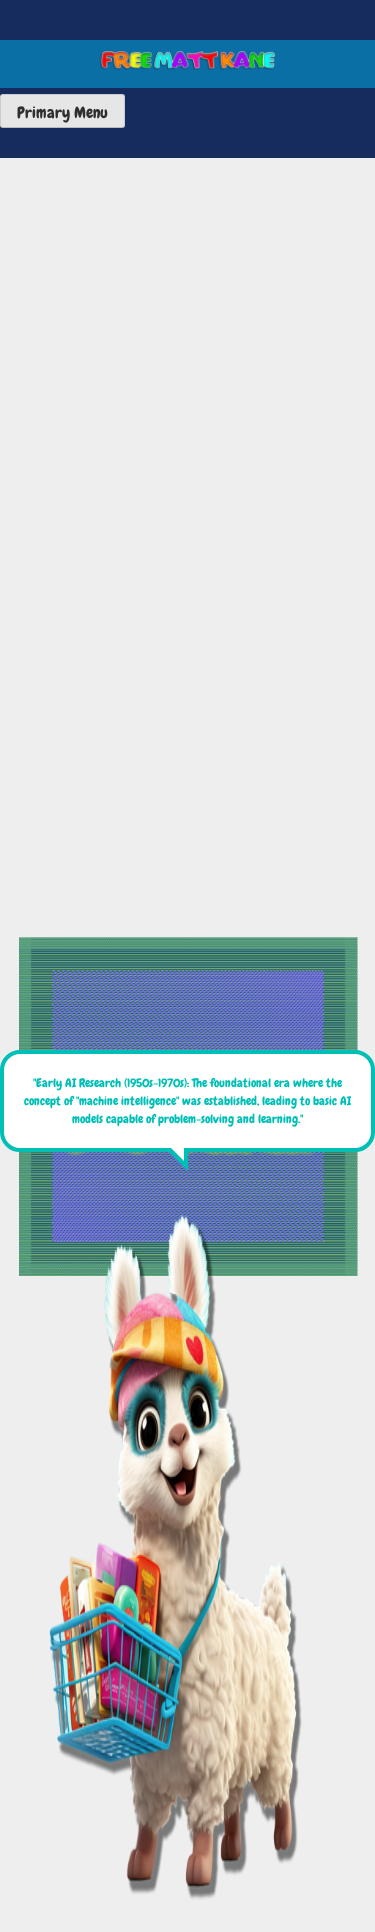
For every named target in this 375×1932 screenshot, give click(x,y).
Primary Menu (62, 112)
